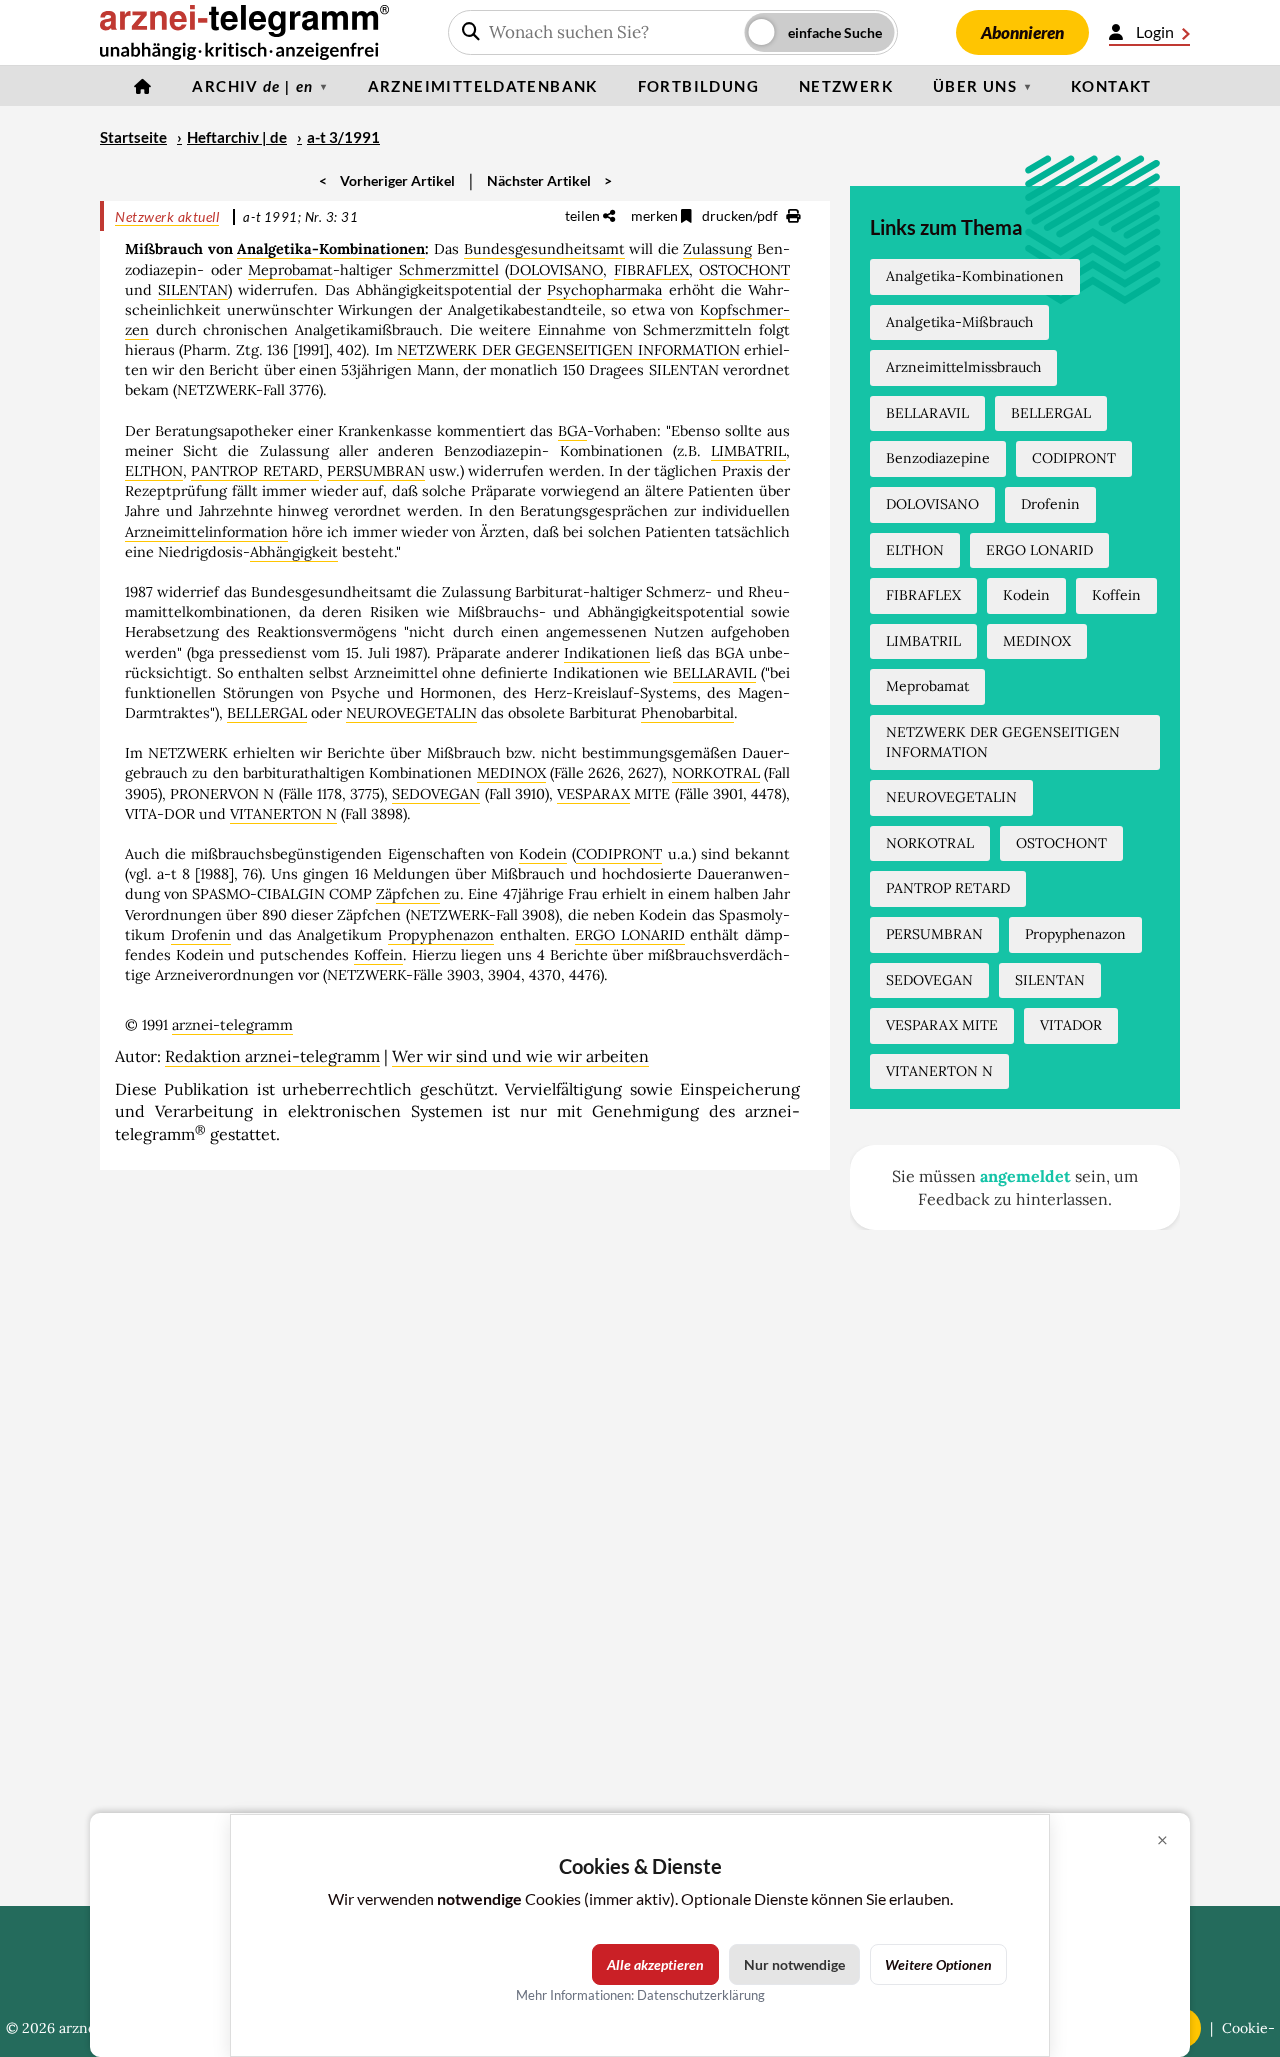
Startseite (133, 137)
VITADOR (1071, 1025)
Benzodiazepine (938, 458)
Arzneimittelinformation (206, 532)
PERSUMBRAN (376, 471)
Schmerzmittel (449, 270)
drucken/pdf (741, 215)
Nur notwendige (794, 1964)
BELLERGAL (267, 713)
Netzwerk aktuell (167, 216)
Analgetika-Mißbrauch (959, 322)
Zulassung (717, 249)
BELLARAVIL (714, 673)
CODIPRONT (619, 854)
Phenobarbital (687, 713)
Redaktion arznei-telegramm (272, 1056)
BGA (572, 431)
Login (1155, 31)
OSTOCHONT (744, 270)
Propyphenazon (441, 935)
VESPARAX (593, 794)
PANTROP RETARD (254, 471)
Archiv (252, 86)
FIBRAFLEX (651, 270)
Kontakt (1111, 86)
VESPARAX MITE (942, 1025)
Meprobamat (290, 270)
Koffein (378, 955)
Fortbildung (698, 86)
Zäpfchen (408, 894)
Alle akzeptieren (655, 1964)
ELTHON (154, 471)
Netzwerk (846, 86)
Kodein (543, 854)
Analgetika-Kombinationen (331, 249)
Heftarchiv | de (237, 137)
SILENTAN (193, 290)
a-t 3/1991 (343, 137)
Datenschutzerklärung (701, 1995)
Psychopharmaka (604, 290)
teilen (584, 215)
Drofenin (201, 935)
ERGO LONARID (630, 935)
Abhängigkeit (294, 552)
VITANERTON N (283, 814)
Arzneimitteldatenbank (483, 86)
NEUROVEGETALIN (411, 713)
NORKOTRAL (716, 773)
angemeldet (1025, 1176)
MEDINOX (511, 773)
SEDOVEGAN (436, 794)
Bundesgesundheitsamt (544, 249)
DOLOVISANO (556, 270)
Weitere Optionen (938, 1964)
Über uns (975, 86)
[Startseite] (143, 86)
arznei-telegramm (232, 1025)
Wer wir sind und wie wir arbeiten (520, 1056)
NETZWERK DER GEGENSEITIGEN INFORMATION (568, 350)
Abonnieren (1022, 32)
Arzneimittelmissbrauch (963, 367)
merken (656, 215)
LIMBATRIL (748, 451)
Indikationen (607, 653)
